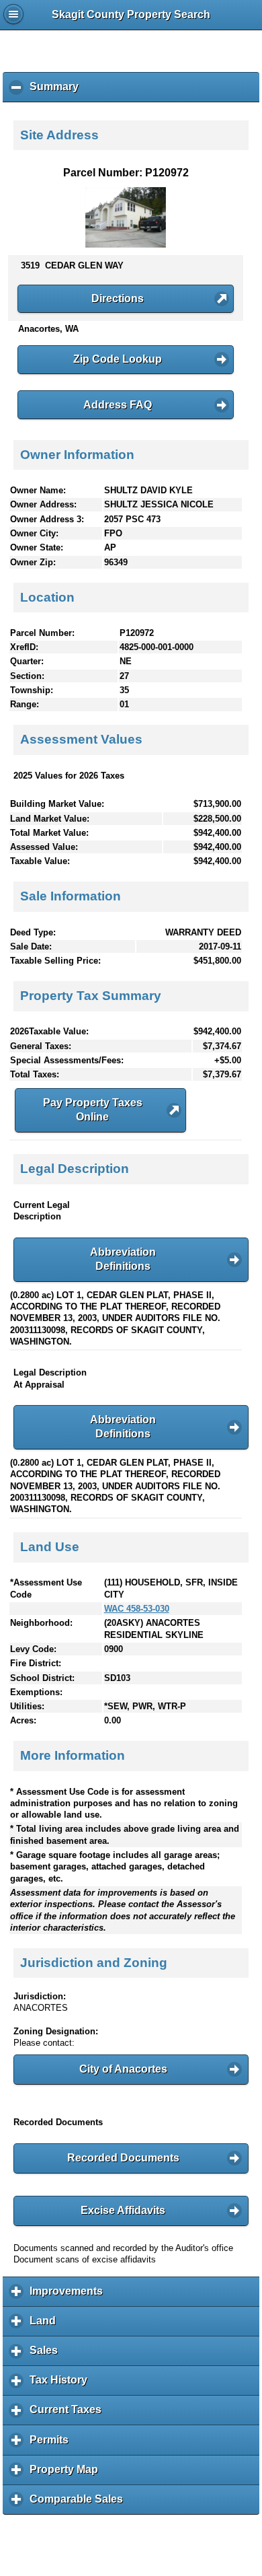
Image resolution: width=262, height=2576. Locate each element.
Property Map (67, 2474)
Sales (47, 2355)
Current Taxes (69, 2414)
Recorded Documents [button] (123, 2158)
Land (46, 2326)
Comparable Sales (80, 2504)
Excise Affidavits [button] (123, 2210)
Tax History (62, 2385)
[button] (126, 299)
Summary (57, 92)
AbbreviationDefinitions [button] (123, 1259)
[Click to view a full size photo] (126, 245)
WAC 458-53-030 (137, 1609)
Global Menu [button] (13, 14)
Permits (52, 2444)
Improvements (70, 2296)
